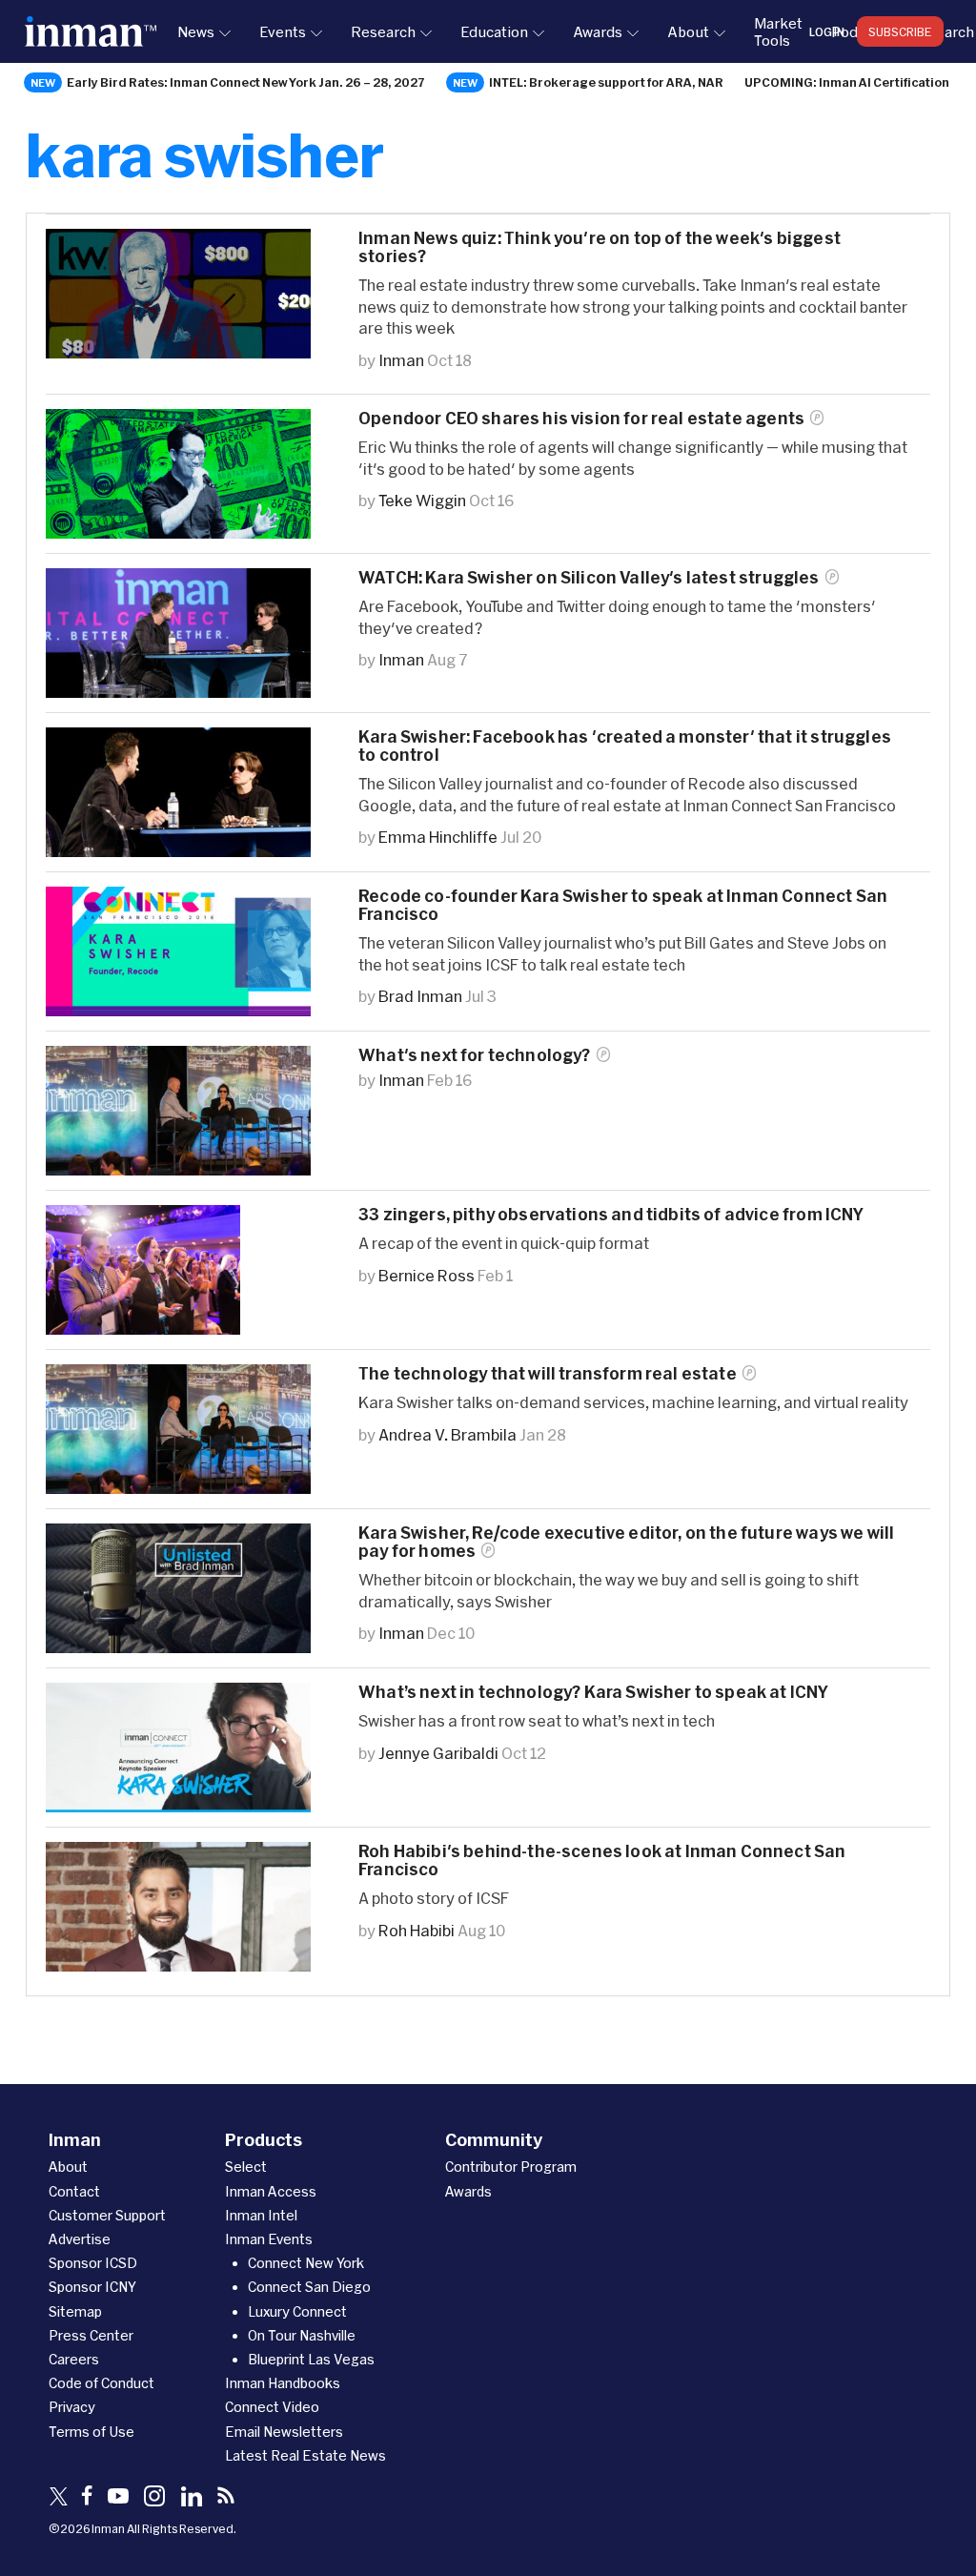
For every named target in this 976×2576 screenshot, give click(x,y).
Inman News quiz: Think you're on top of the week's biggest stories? (600, 247)
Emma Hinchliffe (438, 837)
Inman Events (269, 2239)
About (688, 31)
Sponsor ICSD (93, 2263)
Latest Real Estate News (305, 2455)
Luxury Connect (297, 2311)
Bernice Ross (427, 1275)
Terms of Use (91, 2432)
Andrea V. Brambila (447, 1434)
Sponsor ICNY (92, 2287)
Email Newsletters (284, 2432)
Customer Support (107, 2215)
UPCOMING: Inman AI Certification (847, 82)
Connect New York (306, 2263)
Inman (401, 360)
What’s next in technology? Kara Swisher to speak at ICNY (594, 1692)
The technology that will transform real (548, 1373)
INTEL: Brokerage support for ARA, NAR (606, 82)
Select (246, 2167)
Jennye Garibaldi (438, 1753)
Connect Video (272, 2407)
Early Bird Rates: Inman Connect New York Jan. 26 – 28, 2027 (246, 82)
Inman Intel (261, 2215)
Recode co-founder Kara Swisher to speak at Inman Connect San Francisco (623, 905)
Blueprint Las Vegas (311, 2359)
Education (494, 31)
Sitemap (75, 2311)
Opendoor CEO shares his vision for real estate (581, 418)
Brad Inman (420, 996)
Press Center (91, 2335)
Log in (827, 31)
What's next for (475, 1055)
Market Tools (778, 31)
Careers (74, 2359)
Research (383, 31)
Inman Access (271, 2191)
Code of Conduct (102, 2383)
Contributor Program (511, 2167)
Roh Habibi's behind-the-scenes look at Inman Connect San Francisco (602, 1860)
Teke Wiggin (422, 500)
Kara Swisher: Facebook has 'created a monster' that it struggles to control (625, 746)
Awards (598, 31)
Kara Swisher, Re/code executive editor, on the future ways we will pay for (626, 1542)
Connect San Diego (309, 2287)
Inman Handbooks (283, 2383)
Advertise (80, 2239)
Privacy (72, 2407)
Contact (74, 2191)
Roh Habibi (417, 1930)
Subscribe (900, 31)
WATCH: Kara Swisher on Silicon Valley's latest (589, 577)
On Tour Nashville (302, 2335)
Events (283, 31)
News (196, 31)
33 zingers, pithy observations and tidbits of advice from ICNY (611, 1214)
